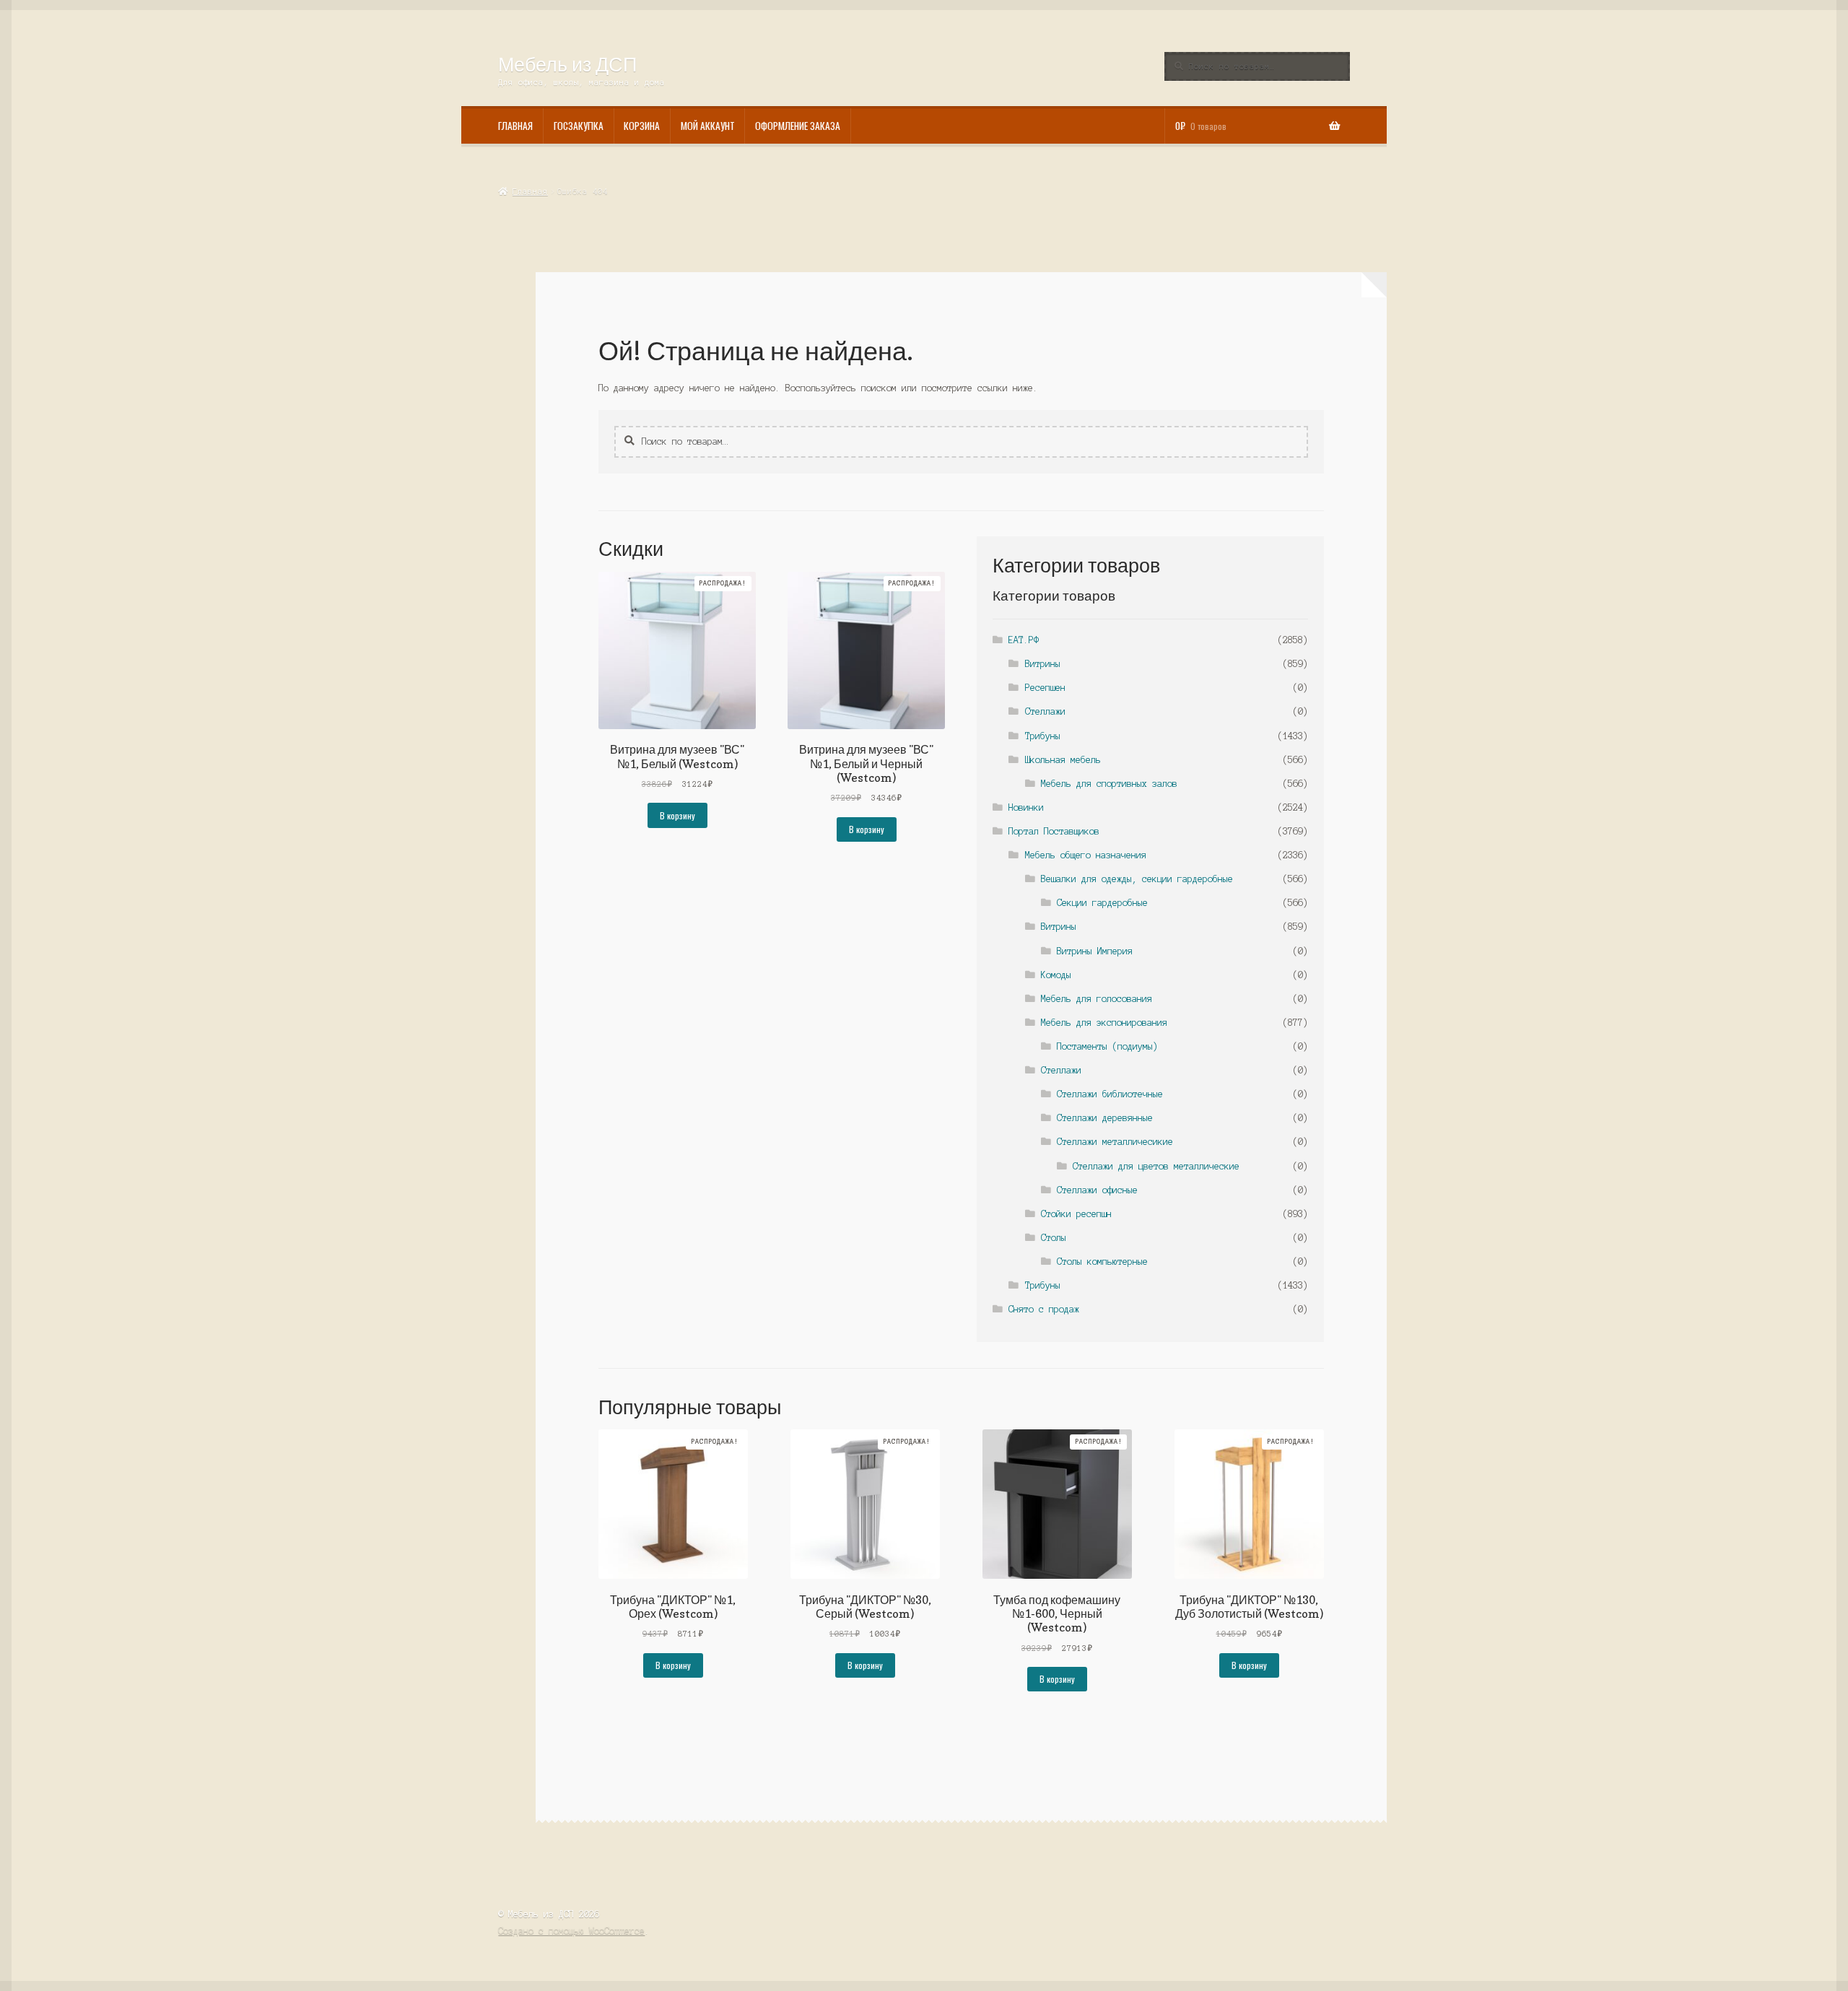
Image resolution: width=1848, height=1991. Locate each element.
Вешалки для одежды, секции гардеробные (1137, 879)
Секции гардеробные (1102, 903)
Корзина (642, 126)
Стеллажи (1045, 711)
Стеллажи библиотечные (1110, 1094)
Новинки (1026, 807)
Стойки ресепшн (1076, 1214)
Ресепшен (1045, 688)
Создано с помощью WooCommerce (571, 1931)
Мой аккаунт (708, 126)
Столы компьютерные (1102, 1262)
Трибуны (1043, 736)
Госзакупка (579, 126)
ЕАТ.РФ (1024, 640)
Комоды (1056, 975)
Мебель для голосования (1097, 999)
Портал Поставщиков (1054, 831)
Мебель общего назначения (1086, 855)
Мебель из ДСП (567, 64)
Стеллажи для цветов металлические (1156, 1166)
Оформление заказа (798, 126)
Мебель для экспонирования (1104, 1023)
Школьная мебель (1063, 760)
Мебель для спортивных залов (1109, 784)
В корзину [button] (677, 815)
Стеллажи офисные (1097, 1190)
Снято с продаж (1044, 1309)
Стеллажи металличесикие (1115, 1142)
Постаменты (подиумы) (1107, 1046)
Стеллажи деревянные (1105, 1118)
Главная (515, 126)
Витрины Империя (1095, 951)
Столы (1054, 1238)
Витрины (1043, 664)
